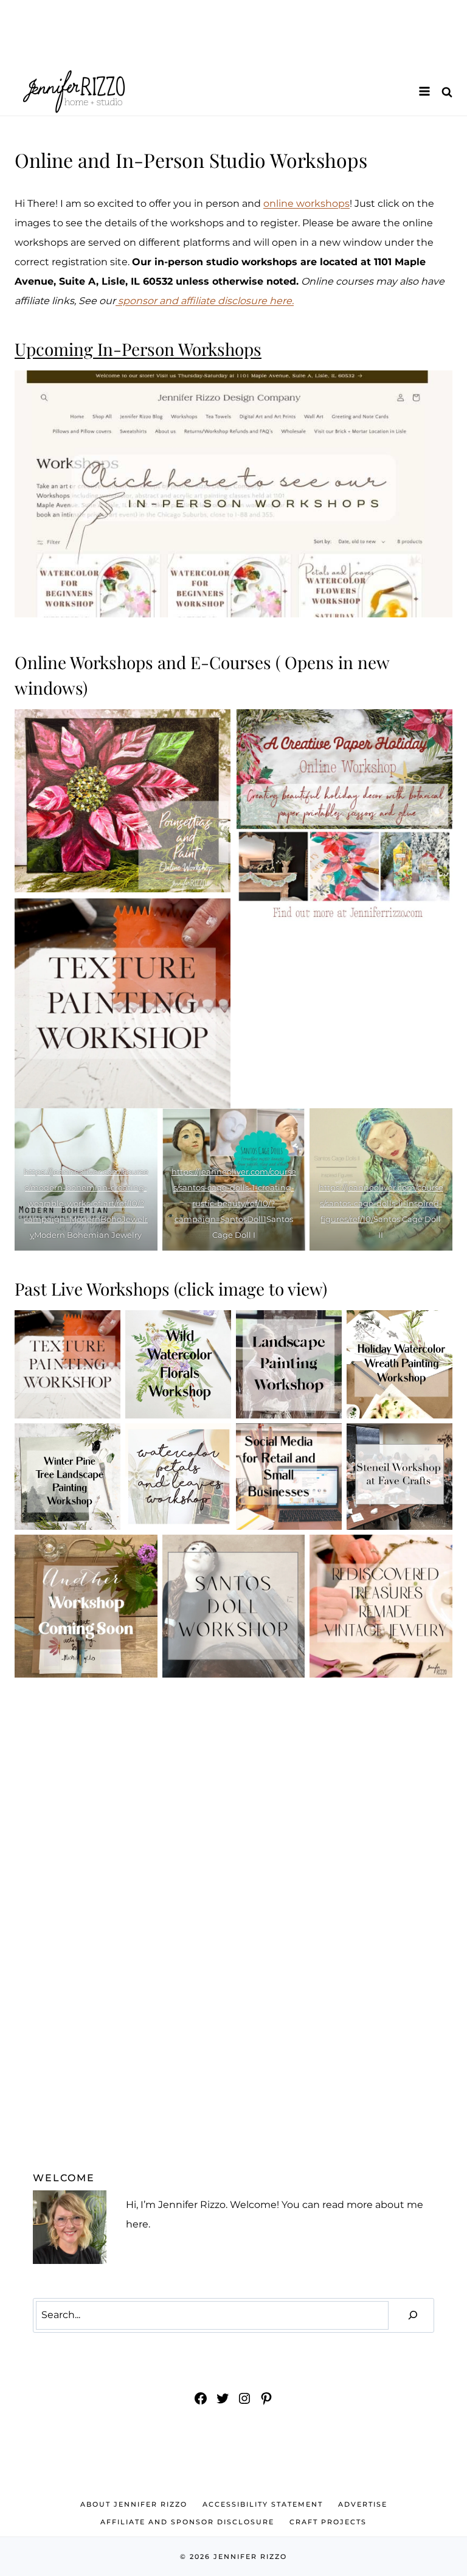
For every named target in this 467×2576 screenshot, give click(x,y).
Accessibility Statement (263, 2504)
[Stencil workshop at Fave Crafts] (400, 1477)
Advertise (363, 2504)
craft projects (328, 2522)
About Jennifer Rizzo (134, 2504)
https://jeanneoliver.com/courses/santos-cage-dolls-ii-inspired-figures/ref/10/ (381, 1203)
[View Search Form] (447, 92)
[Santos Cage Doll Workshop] (234, 1606)
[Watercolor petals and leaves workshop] (178, 1477)
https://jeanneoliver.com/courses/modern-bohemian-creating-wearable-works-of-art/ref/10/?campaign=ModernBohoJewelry (86, 1203)
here (137, 2224)
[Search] (413, 2315)
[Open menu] (424, 91)
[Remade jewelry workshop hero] (381, 1606)
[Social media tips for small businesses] (289, 1477)
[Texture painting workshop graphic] (67, 1364)
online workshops (306, 203)
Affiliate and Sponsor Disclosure (187, 2522)
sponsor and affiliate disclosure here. (205, 301)
